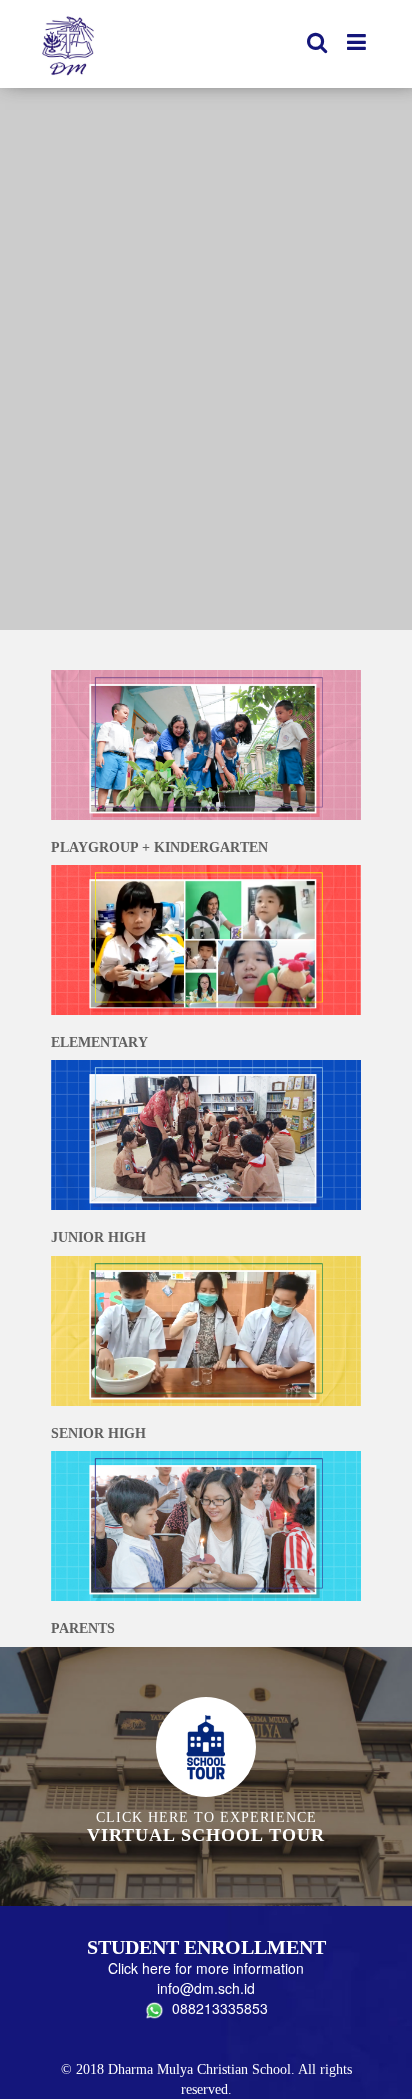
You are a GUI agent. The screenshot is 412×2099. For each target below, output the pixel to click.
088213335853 (216, 2008)
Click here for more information (206, 1968)
